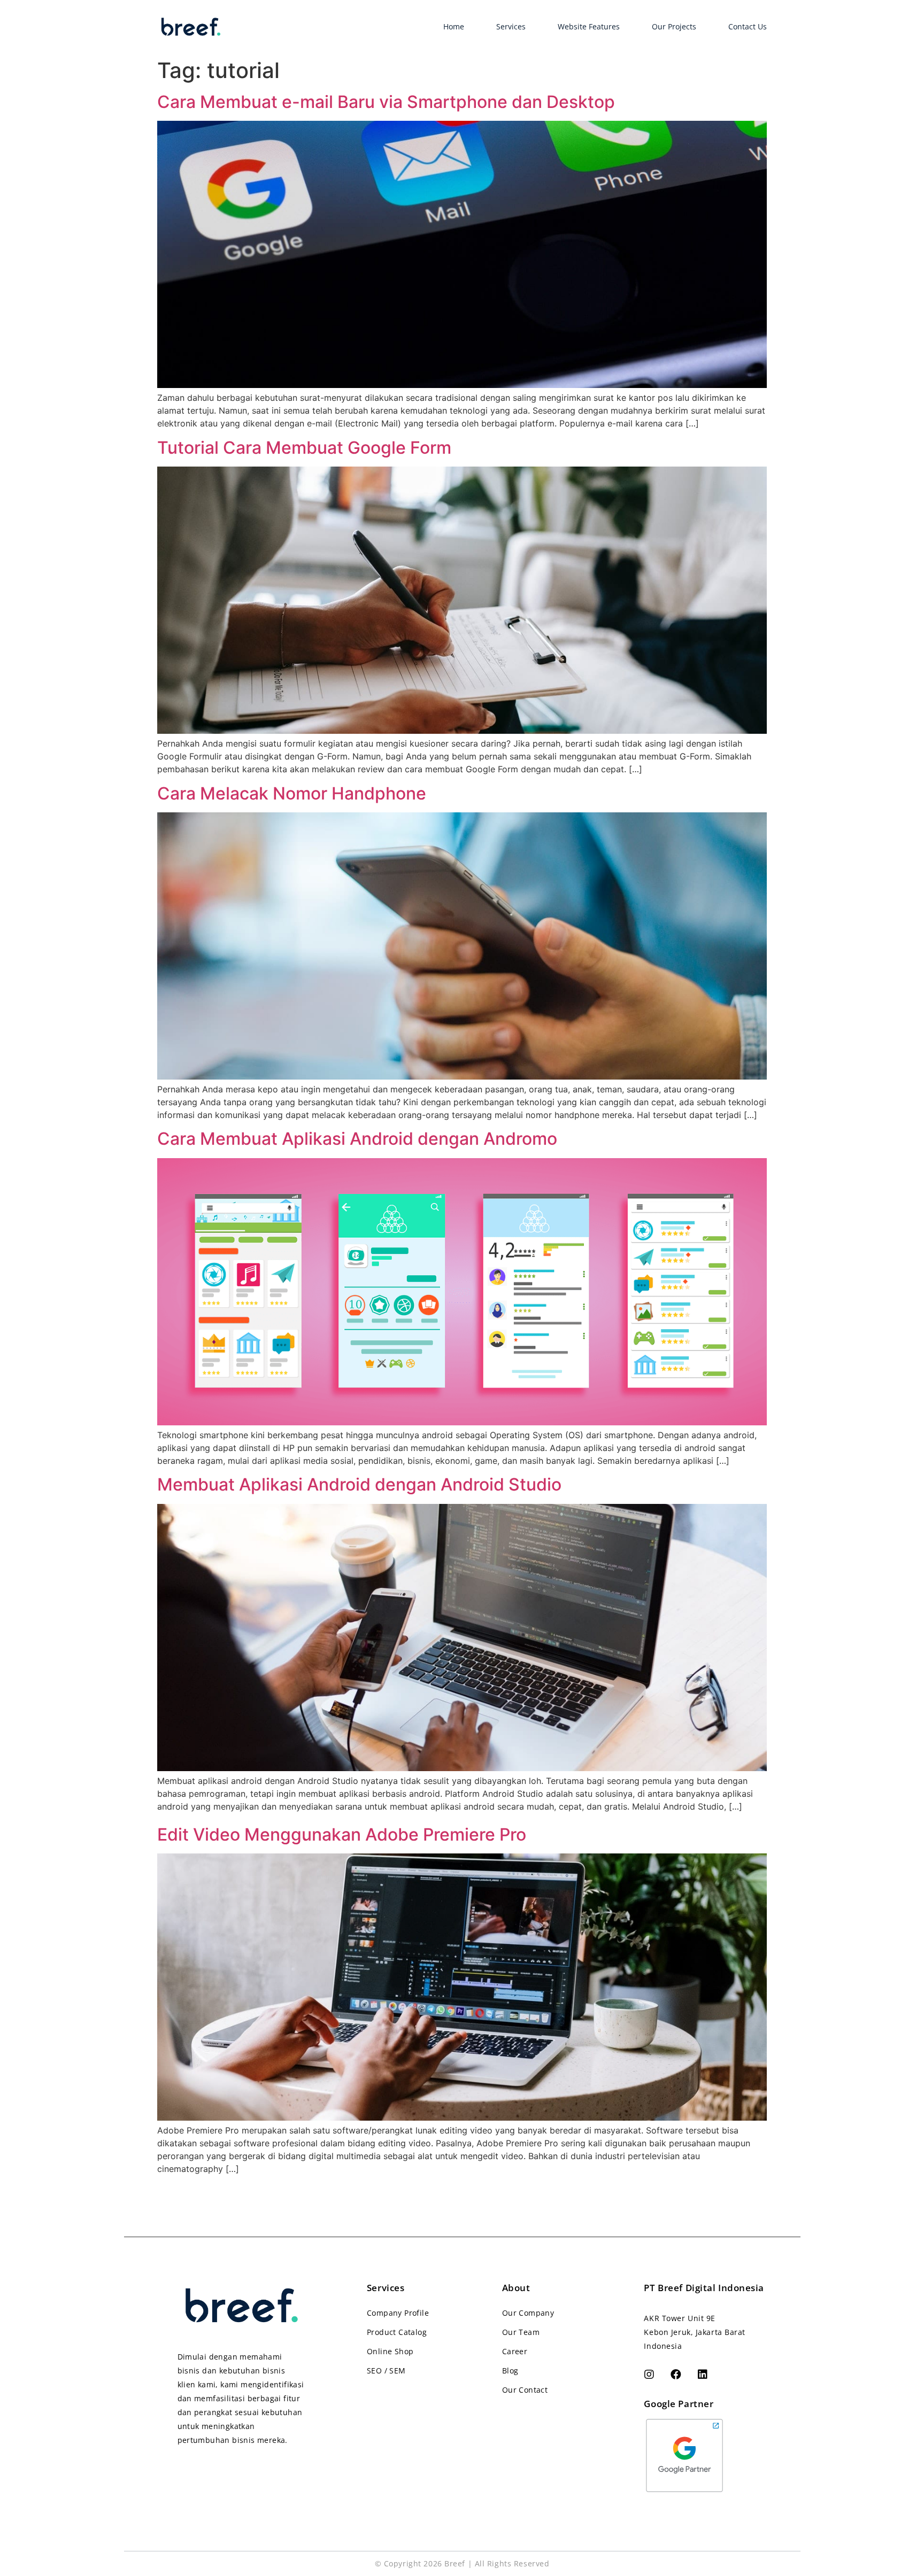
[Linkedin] (703, 2375)
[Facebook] (676, 2375)
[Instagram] (649, 2375)
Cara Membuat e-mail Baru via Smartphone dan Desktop (386, 102)
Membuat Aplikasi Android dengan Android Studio (359, 1484)
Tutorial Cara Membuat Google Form (304, 448)
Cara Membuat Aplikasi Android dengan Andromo (357, 1139)
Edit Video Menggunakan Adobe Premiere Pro (342, 1834)
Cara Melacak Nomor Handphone (292, 793)
